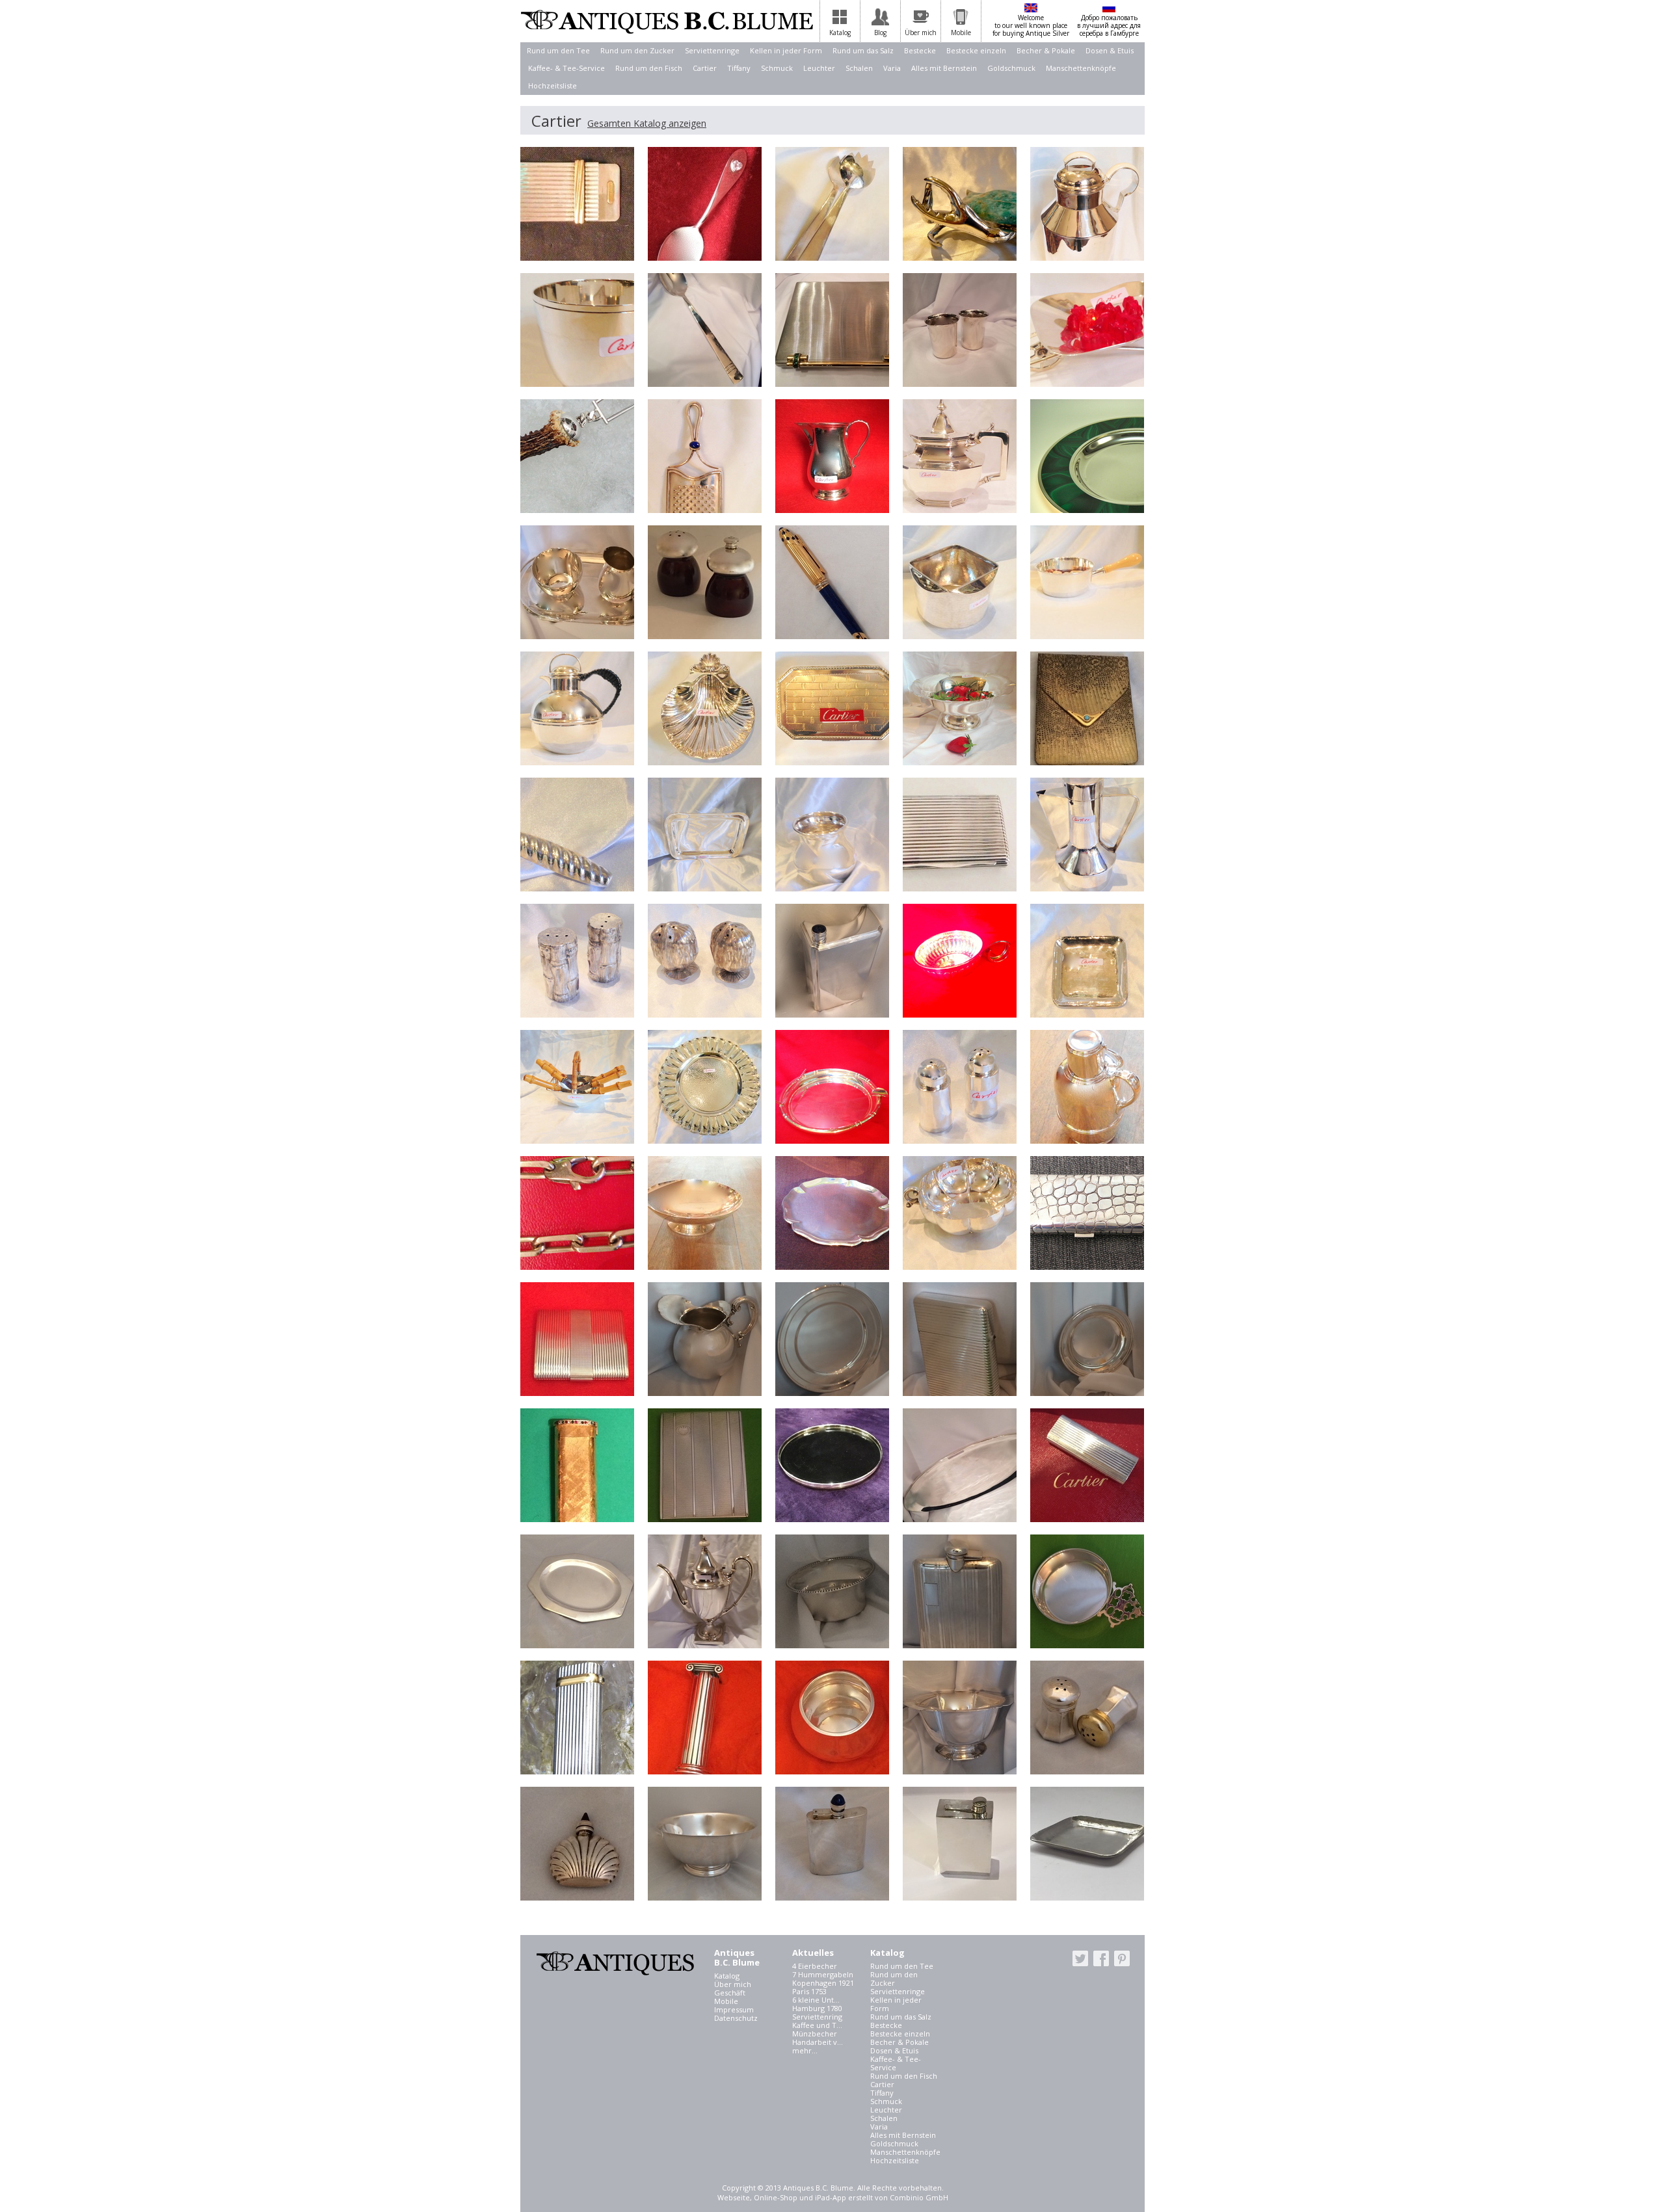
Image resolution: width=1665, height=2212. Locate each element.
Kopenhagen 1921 (823, 1983)
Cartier (705, 68)
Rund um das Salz (863, 50)
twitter (1080, 1958)
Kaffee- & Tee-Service (566, 68)
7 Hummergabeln (823, 1974)
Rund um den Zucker (637, 50)
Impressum (734, 2009)
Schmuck (777, 68)
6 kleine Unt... (816, 2000)
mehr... (805, 2050)
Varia (892, 68)
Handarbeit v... (818, 2042)
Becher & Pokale (1046, 50)
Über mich (733, 1984)
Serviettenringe (712, 50)
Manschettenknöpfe (1081, 68)
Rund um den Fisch (649, 68)
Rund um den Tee (558, 50)
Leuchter (819, 68)
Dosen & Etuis (1110, 50)
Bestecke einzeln (976, 50)
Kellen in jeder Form (786, 50)
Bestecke (920, 50)
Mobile (726, 2001)
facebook (1101, 1958)
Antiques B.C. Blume (667, 21)
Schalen (859, 68)
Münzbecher (815, 2034)
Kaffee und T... (817, 2025)
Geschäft (730, 1993)
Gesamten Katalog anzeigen (647, 123)
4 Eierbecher (815, 1966)
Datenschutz (736, 2018)
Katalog (727, 1976)
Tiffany (739, 68)
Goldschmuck (1011, 68)
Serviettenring (817, 2017)
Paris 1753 (809, 1991)
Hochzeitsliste (553, 86)
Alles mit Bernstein (944, 68)
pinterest (1122, 1958)
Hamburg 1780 (817, 2008)
